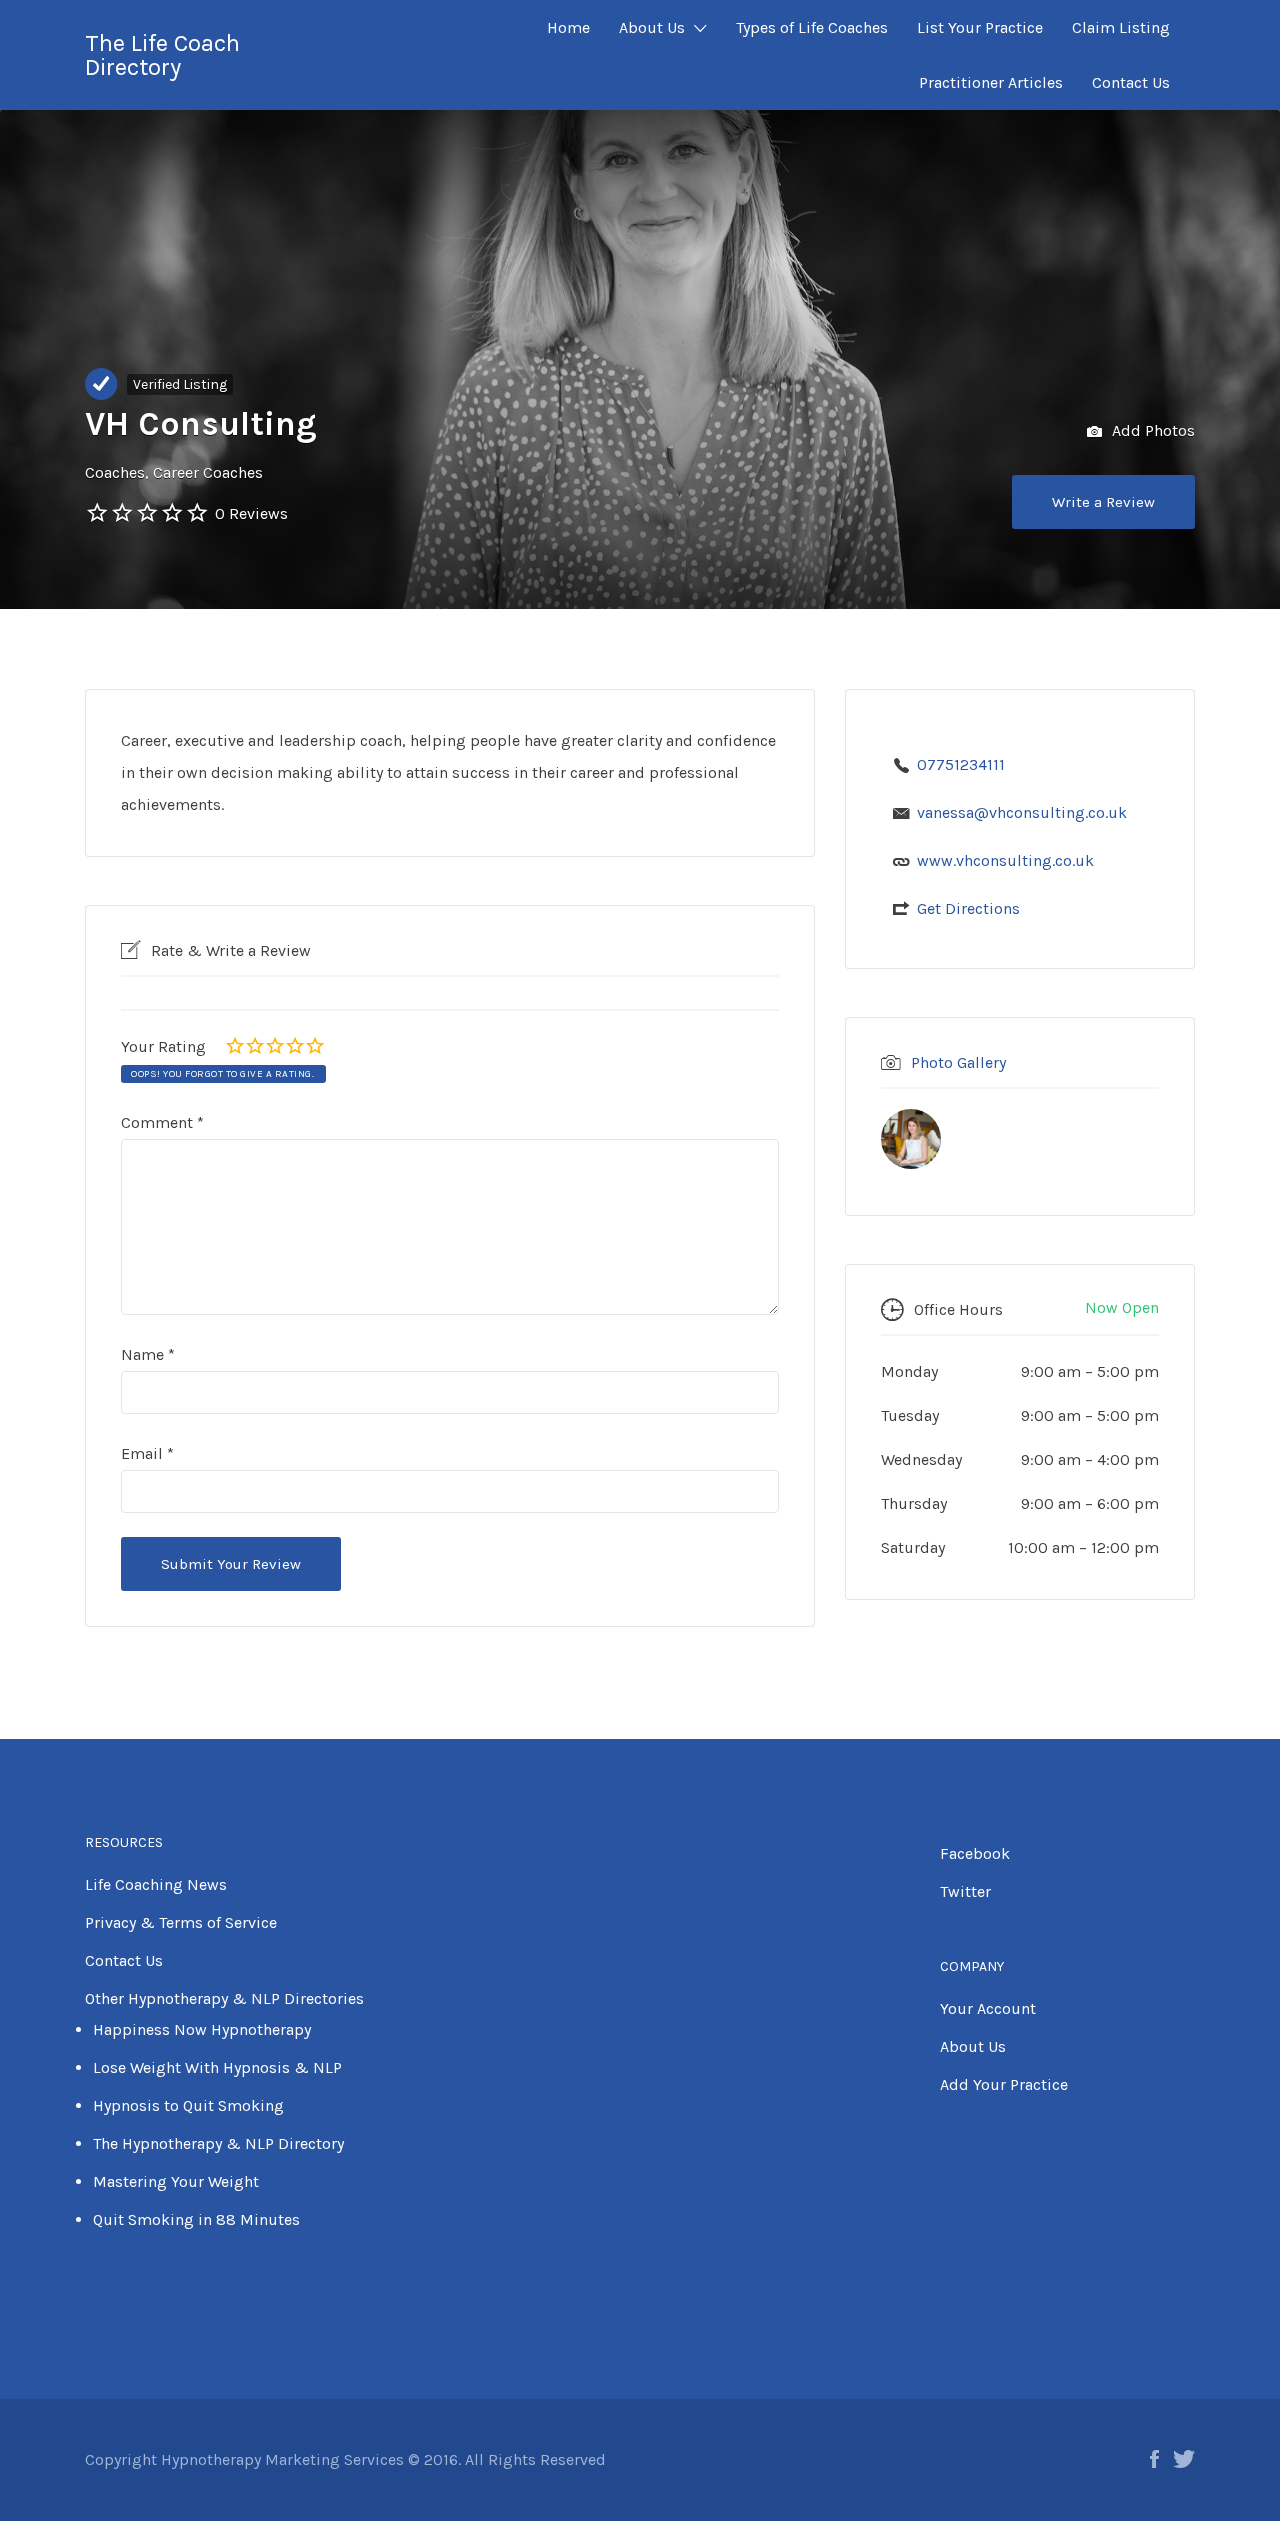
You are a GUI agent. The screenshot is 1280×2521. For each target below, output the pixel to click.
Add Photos (1151, 430)
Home (568, 27)
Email (147, 1453)
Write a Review (1103, 502)
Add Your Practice (1004, 2084)
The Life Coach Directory (162, 55)
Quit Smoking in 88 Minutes (196, 2219)
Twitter (965, 1891)
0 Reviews (251, 513)
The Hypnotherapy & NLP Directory (218, 2143)
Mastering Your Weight (176, 2181)
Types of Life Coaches (812, 27)
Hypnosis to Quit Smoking (188, 2105)
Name (148, 1354)
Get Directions (968, 908)
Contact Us (1131, 82)
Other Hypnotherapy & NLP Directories (224, 1998)
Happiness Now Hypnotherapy (202, 2029)
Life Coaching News (156, 1884)
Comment (162, 1122)
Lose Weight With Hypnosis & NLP (217, 2067)
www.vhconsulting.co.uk (1005, 860)
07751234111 (961, 764)
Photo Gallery (958, 1062)
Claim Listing (1121, 27)
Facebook (975, 1853)
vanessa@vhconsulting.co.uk (1022, 812)
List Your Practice (980, 27)
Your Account (988, 2008)
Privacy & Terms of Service (181, 1922)
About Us (652, 27)
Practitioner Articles (991, 82)
